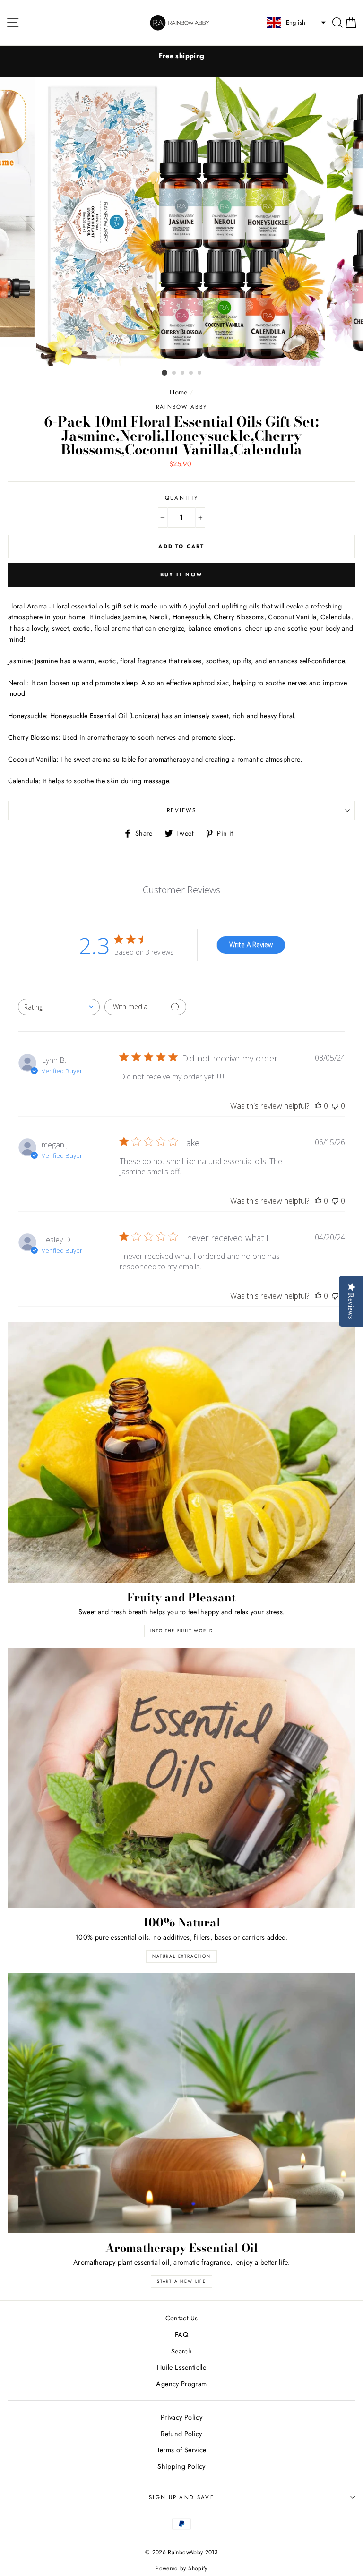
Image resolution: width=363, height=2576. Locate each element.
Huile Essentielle (181, 2367)
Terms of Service (182, 2450)
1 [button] (164, 373)
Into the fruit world (182, 1630)
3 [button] (183, 373)
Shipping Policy (181, 2466)
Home (178, 392)
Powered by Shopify (181, 2568)
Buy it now (181, 574)
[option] (181, 56)
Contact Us (182, 2318)
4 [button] (191, 373)
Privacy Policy (181, 2417)
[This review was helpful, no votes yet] (318, 1106)
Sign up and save (181, 2497)
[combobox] (59, 1007)
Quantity (182, 498)
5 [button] (200, 373)
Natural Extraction (181, 1956)
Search (181, 2351)
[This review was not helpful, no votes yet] (335, 1106)
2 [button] (174, 373)
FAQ (181, 2335)
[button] (295, 23)
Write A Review (251, 945)
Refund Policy (181, 2434)
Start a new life (181, 2281)
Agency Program (181, 2384)
